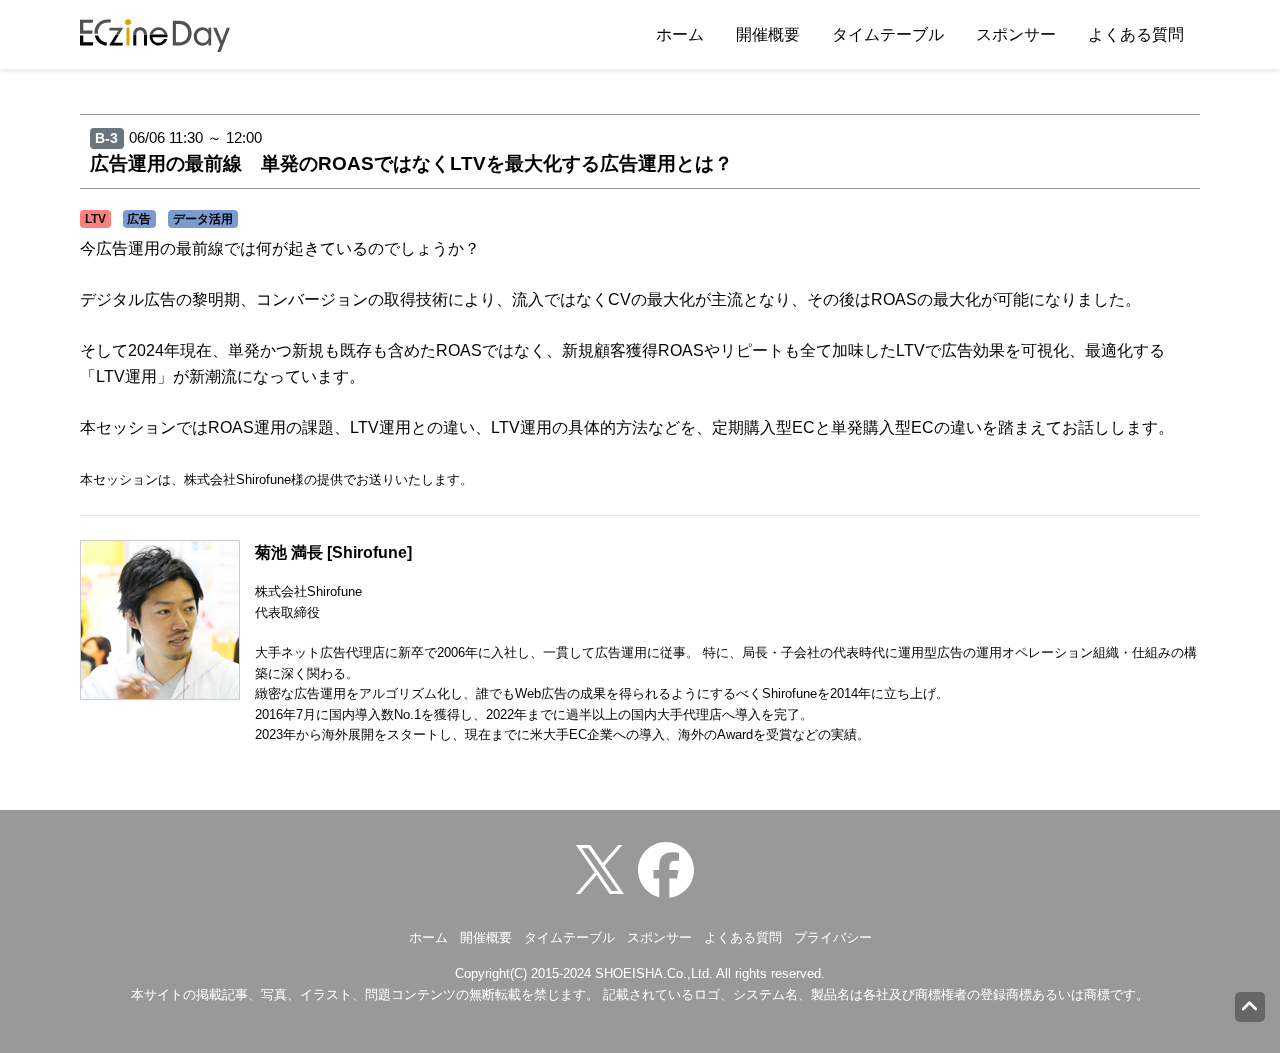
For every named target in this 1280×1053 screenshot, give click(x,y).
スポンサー (1016, 34)
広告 (139, 219)
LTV (95, 219)
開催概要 (768, 34)
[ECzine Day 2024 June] (671, 868)
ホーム (680, 34)
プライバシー (833, 937)
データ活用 (203, 219)
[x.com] (605, 868)
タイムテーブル (888, 34)
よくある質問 (1136, 34)
